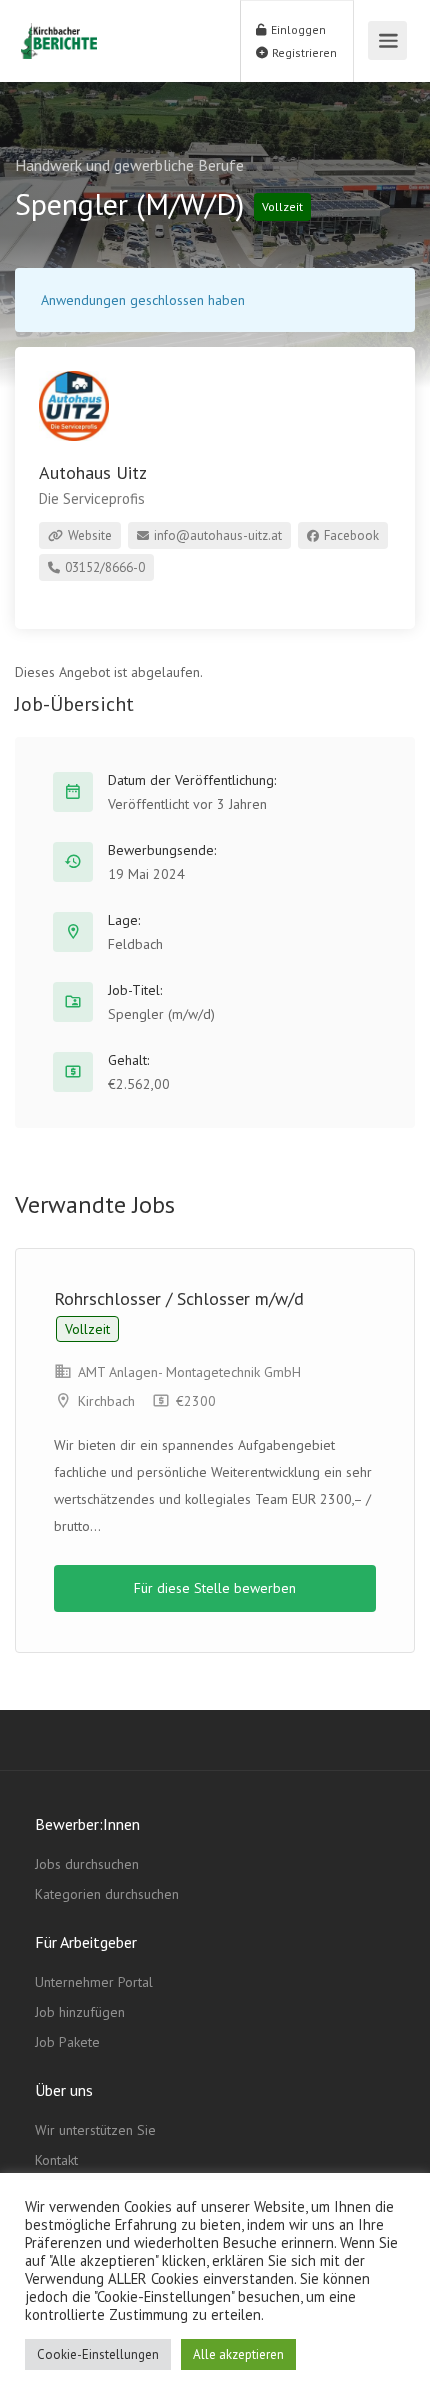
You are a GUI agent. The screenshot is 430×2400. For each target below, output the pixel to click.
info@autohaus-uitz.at (216, 535)
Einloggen (297, 29)
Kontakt (56, 2160)
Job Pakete (67, 2042)
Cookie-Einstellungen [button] (98, 2354)
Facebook (350, 535)
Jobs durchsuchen (87, 1864)
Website (88, 535)
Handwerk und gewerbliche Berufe (129, 165)
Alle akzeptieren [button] (238, 2354)
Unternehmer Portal (94, 1982)
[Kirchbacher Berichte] (58, 30)
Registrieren (303, 52)
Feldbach (135, 944)
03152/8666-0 (103, 567)
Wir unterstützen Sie (95, 2130)
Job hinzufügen (80, 2012)
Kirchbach (106, 1401)
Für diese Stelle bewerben (215, 1588)
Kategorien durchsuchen (107, 1894)
